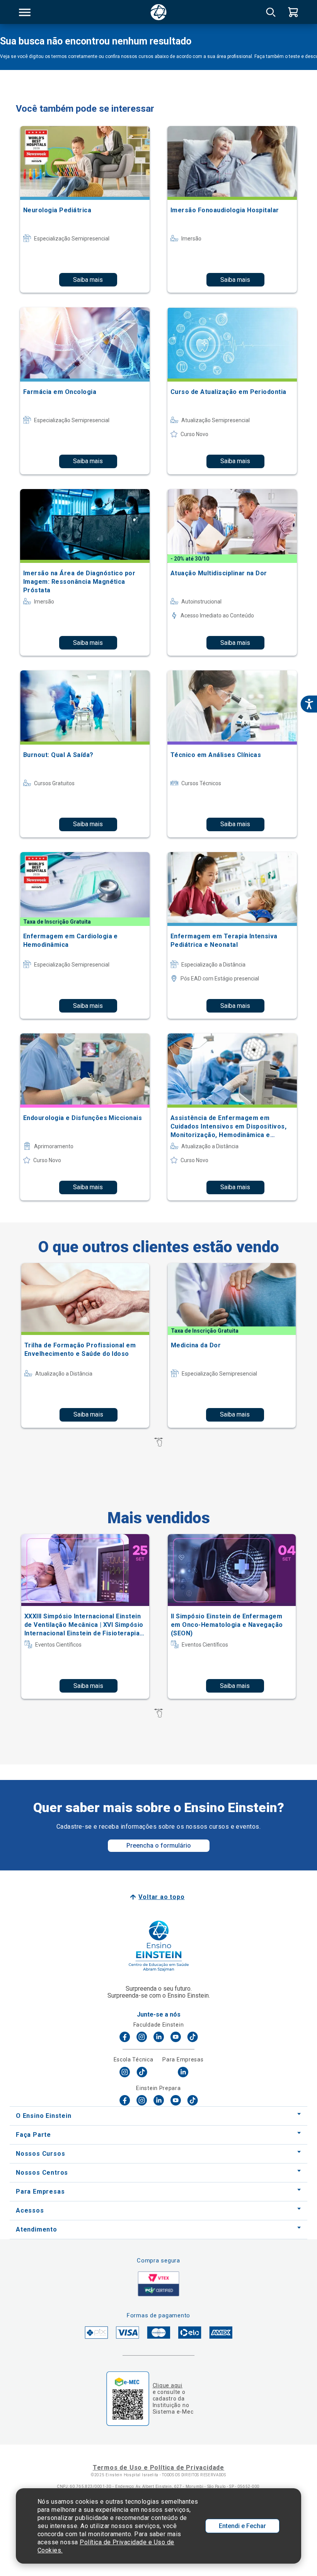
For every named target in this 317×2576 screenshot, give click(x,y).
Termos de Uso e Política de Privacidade (158, 2468)
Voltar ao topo (161, 1897)
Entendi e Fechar (242, 2526)
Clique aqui (168, 2385)
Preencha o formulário (159, 1845)
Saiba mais (88, 280)
